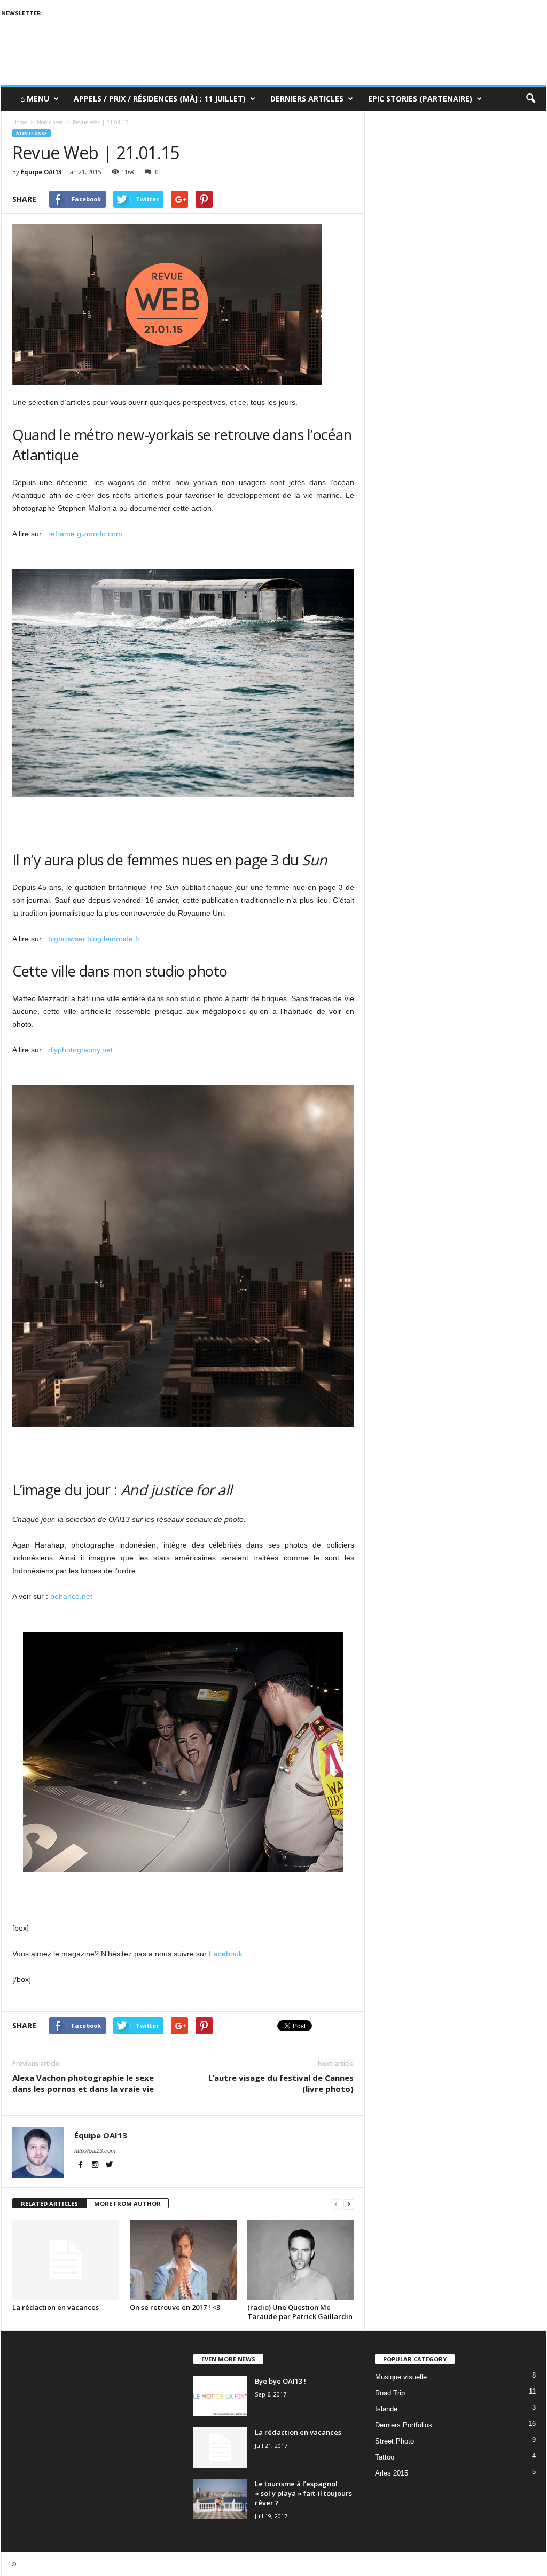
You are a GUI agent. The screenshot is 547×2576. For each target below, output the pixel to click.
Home (19, 122)
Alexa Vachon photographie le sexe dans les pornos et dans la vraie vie (83, 2083)
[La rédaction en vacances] (66, 2260)
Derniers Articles (307, 99)
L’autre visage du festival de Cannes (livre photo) (281, 2083)
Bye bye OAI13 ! (280, 2381)
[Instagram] (96, 2166)
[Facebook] (81, 2166)
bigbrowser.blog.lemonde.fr (94, 939)
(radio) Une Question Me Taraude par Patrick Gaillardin (300, 2312)
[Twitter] (110, 2166)
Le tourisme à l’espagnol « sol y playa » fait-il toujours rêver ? (303, 2493)
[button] (530, 99)
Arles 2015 (392, 2473)
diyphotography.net (80, 1050)
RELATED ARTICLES (49, 2203)
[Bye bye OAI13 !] (220, 2396)
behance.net (71, 1596)
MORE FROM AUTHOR (127, 2203)
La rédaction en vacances (56, 2307)
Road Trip (390, 2393)
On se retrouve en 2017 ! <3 (175, 2307)
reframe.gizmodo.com (85, 534)
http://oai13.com (95, 2151)
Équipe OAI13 (41, 172)
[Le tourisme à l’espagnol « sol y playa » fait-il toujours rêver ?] (220, 2499)
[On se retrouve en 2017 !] (183, 2260)
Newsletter (21, 13)
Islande (386, 2409)
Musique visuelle (401, 2377)
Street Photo (394, 2441)
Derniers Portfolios (404, 2425)
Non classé (32, 133)
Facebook (226, 1954)
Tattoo (385, 2457)
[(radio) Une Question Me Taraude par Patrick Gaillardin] (301, 2260)
